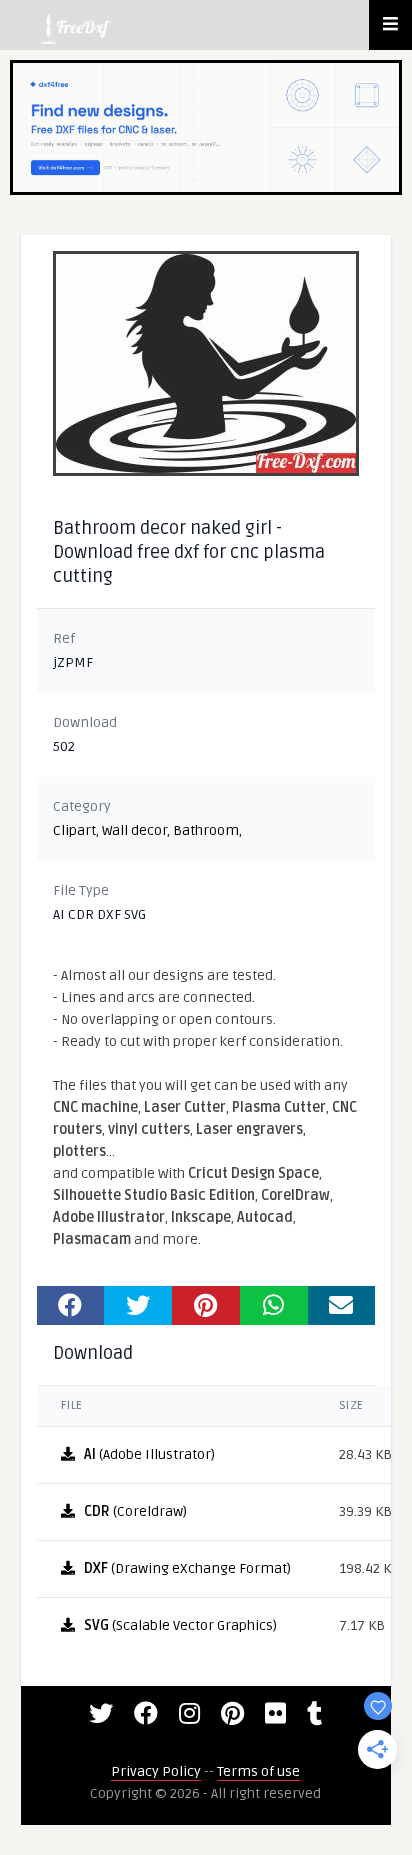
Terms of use (258, 1771)
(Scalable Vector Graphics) (180, 1625)
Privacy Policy (156, 1771)
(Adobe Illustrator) (149, 1454)
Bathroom (206, 830)
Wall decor (134, 830)
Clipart (74, 830)
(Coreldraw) (135, 1511)
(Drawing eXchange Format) (187, 1568)
